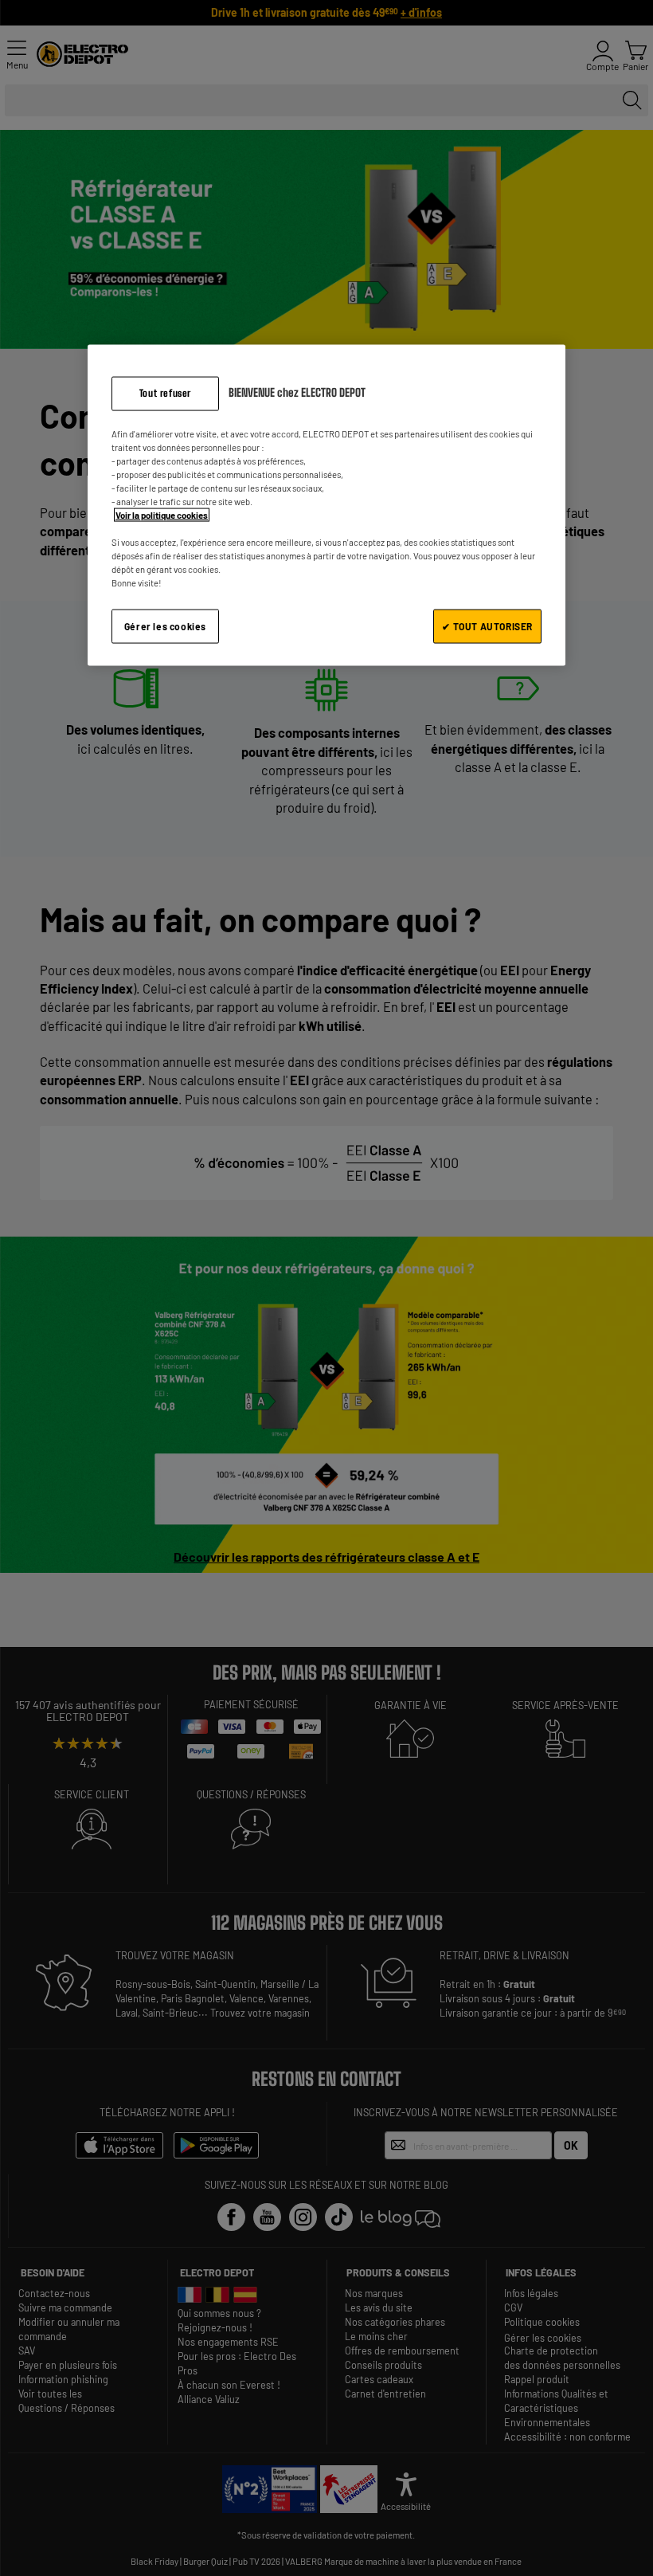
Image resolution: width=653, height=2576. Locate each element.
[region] (326, 506)
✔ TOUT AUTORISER (487, 626)
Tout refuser (165, 393)
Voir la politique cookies (162, 515)
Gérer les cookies (165, 626)
